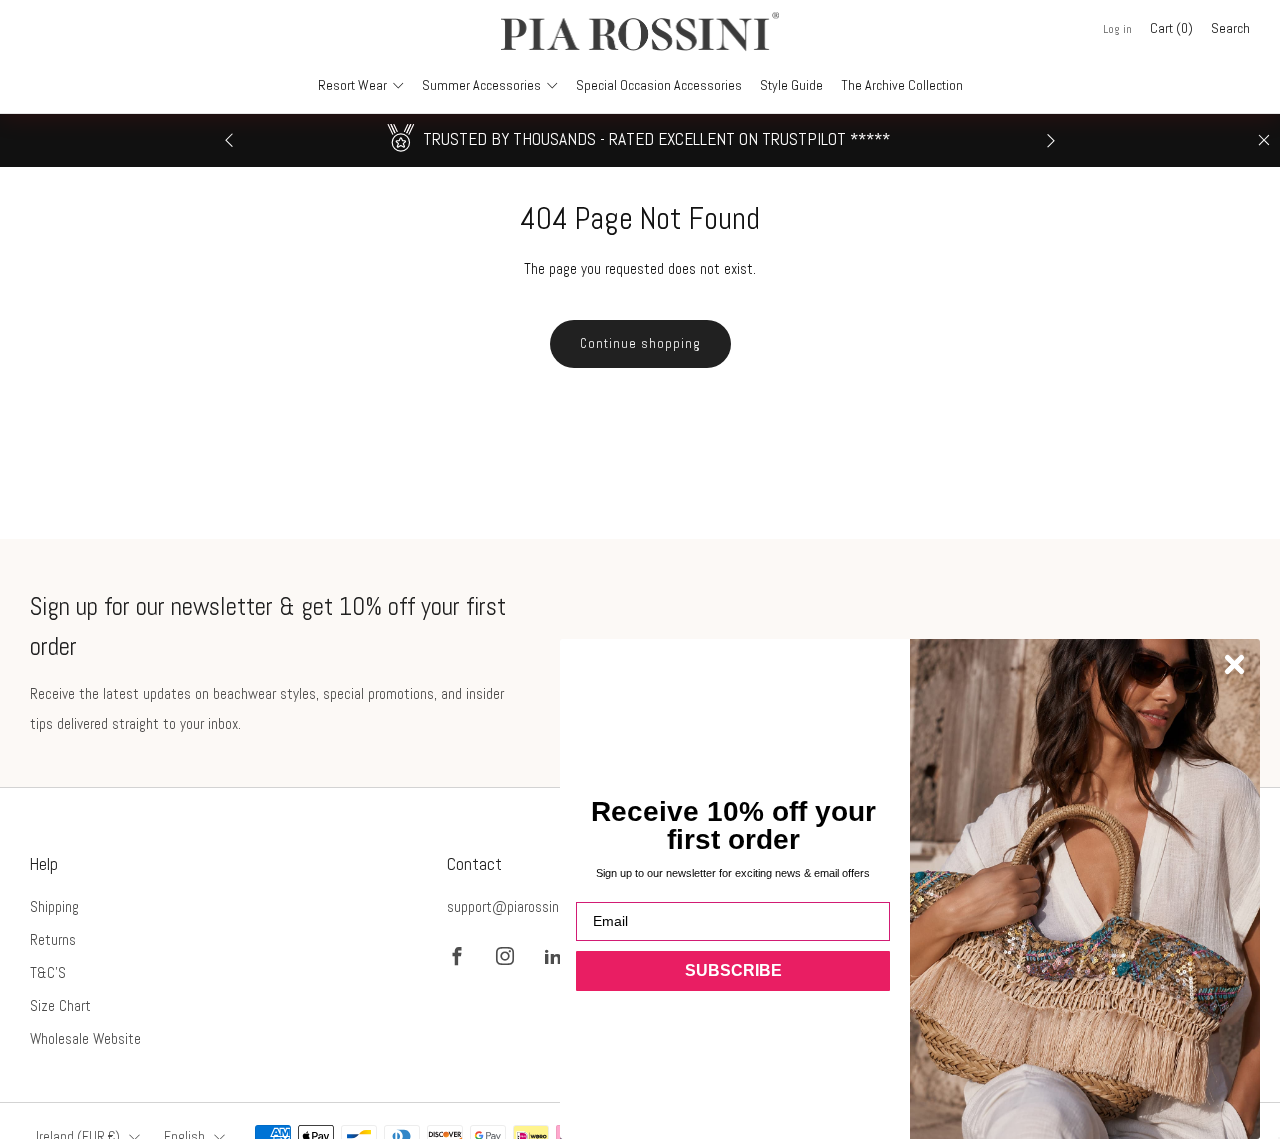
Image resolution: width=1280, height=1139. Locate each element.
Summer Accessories (481, 85)
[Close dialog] (1234, 664)
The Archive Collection (902, 85)
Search (1230, 28)
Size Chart (60, 1005)
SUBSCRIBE (733, 970)
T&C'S (48, 972)
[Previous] (229, 140)
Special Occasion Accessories (659, 85)
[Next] (1051, 140)
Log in (1117, 29)
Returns (53, 939)
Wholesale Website (85, 1038)
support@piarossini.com (518, 906)
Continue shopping (640, 343)
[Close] (1264, 140)
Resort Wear (352, 85)
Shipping (54, 906)
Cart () (1171, 28)
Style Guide (791, 85)
